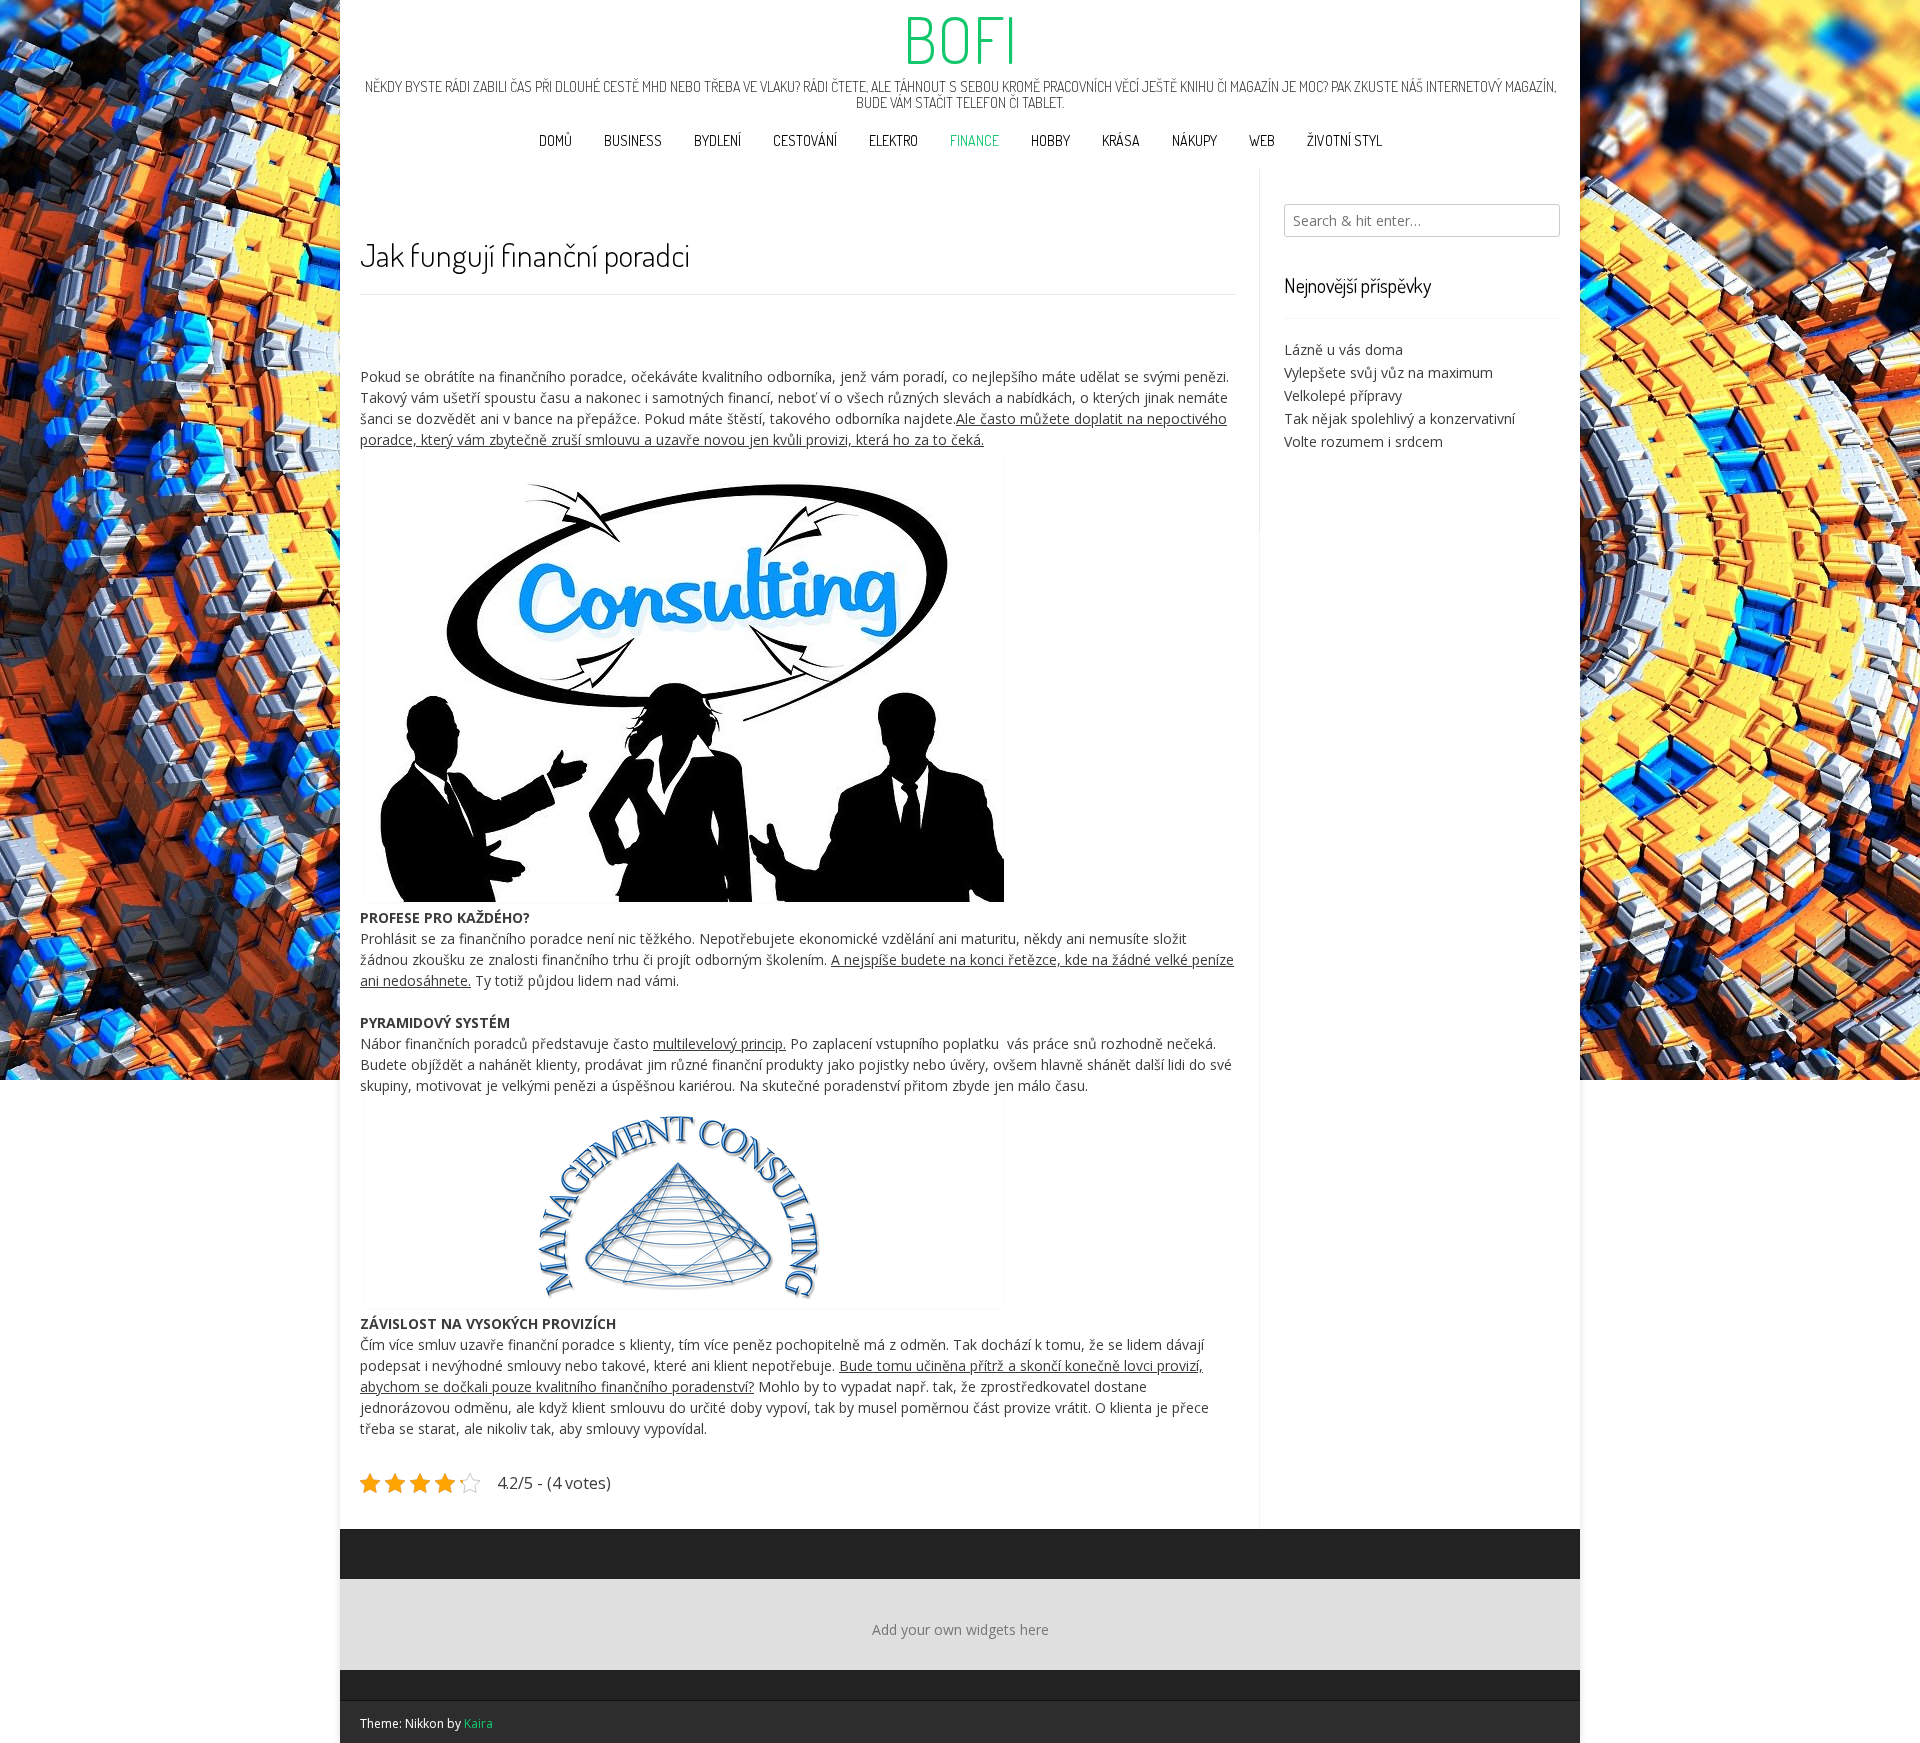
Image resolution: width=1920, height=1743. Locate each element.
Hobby (1050, 140)
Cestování (805, 140)
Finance (974, 140)
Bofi (960, 39)
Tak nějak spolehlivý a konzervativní (1399, 418)
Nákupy (1194, 140)
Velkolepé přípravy (1343, 395)
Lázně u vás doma (1343, 349)
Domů (555, 140)
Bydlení (717, 140)
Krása (1121, 140)
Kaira (478, 1723)
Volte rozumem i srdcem (1363, 441)
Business (633, 140)
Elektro (893, 140)
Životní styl (1344, 140)
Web (1262, 140)
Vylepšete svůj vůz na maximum (1388, 372)
